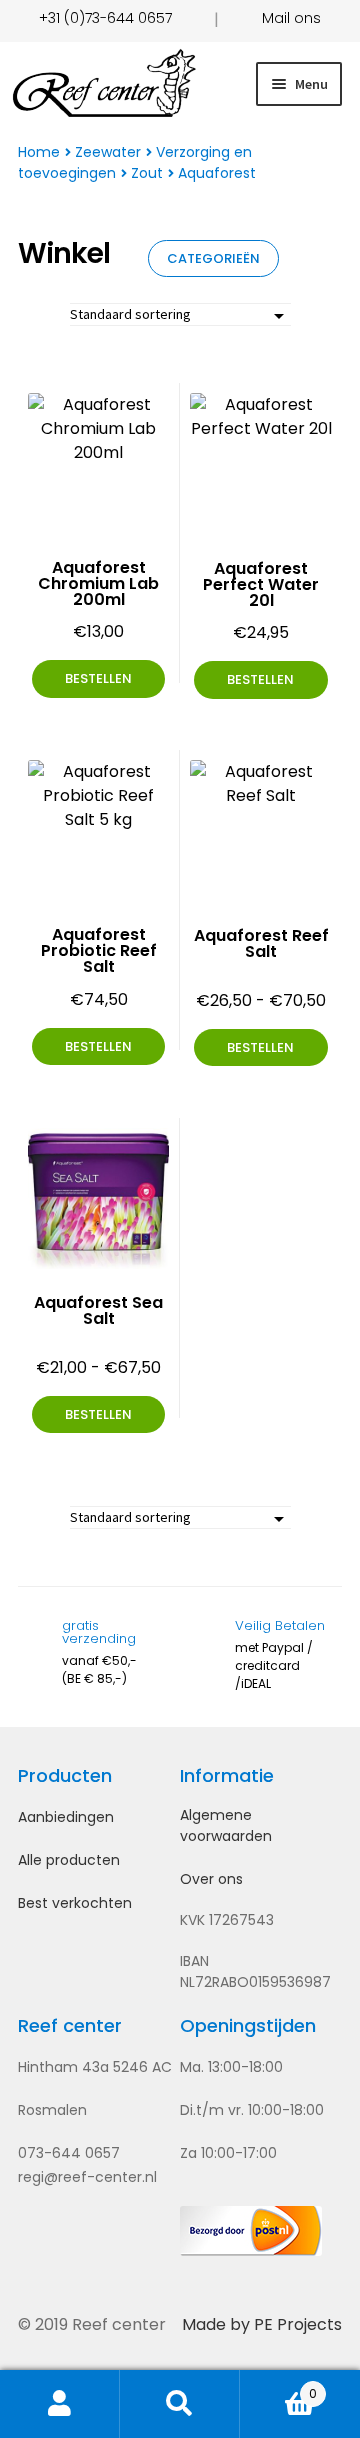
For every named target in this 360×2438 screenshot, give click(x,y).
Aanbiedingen (66, 1817)
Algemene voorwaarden (226, 1825)
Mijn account (60, 2404)
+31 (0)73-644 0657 (105, 18)
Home (39, 152)
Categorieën (213, 258)
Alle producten (69, 1860)
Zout (147, 173)
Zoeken (180, 2404)
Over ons (211, 1879)
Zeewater (108, 152)
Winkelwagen (278, 2386)
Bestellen (260, 1047)
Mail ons (291, 18)
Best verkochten (75, 1903)
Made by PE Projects (262, 2324)
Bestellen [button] (98, 678)
